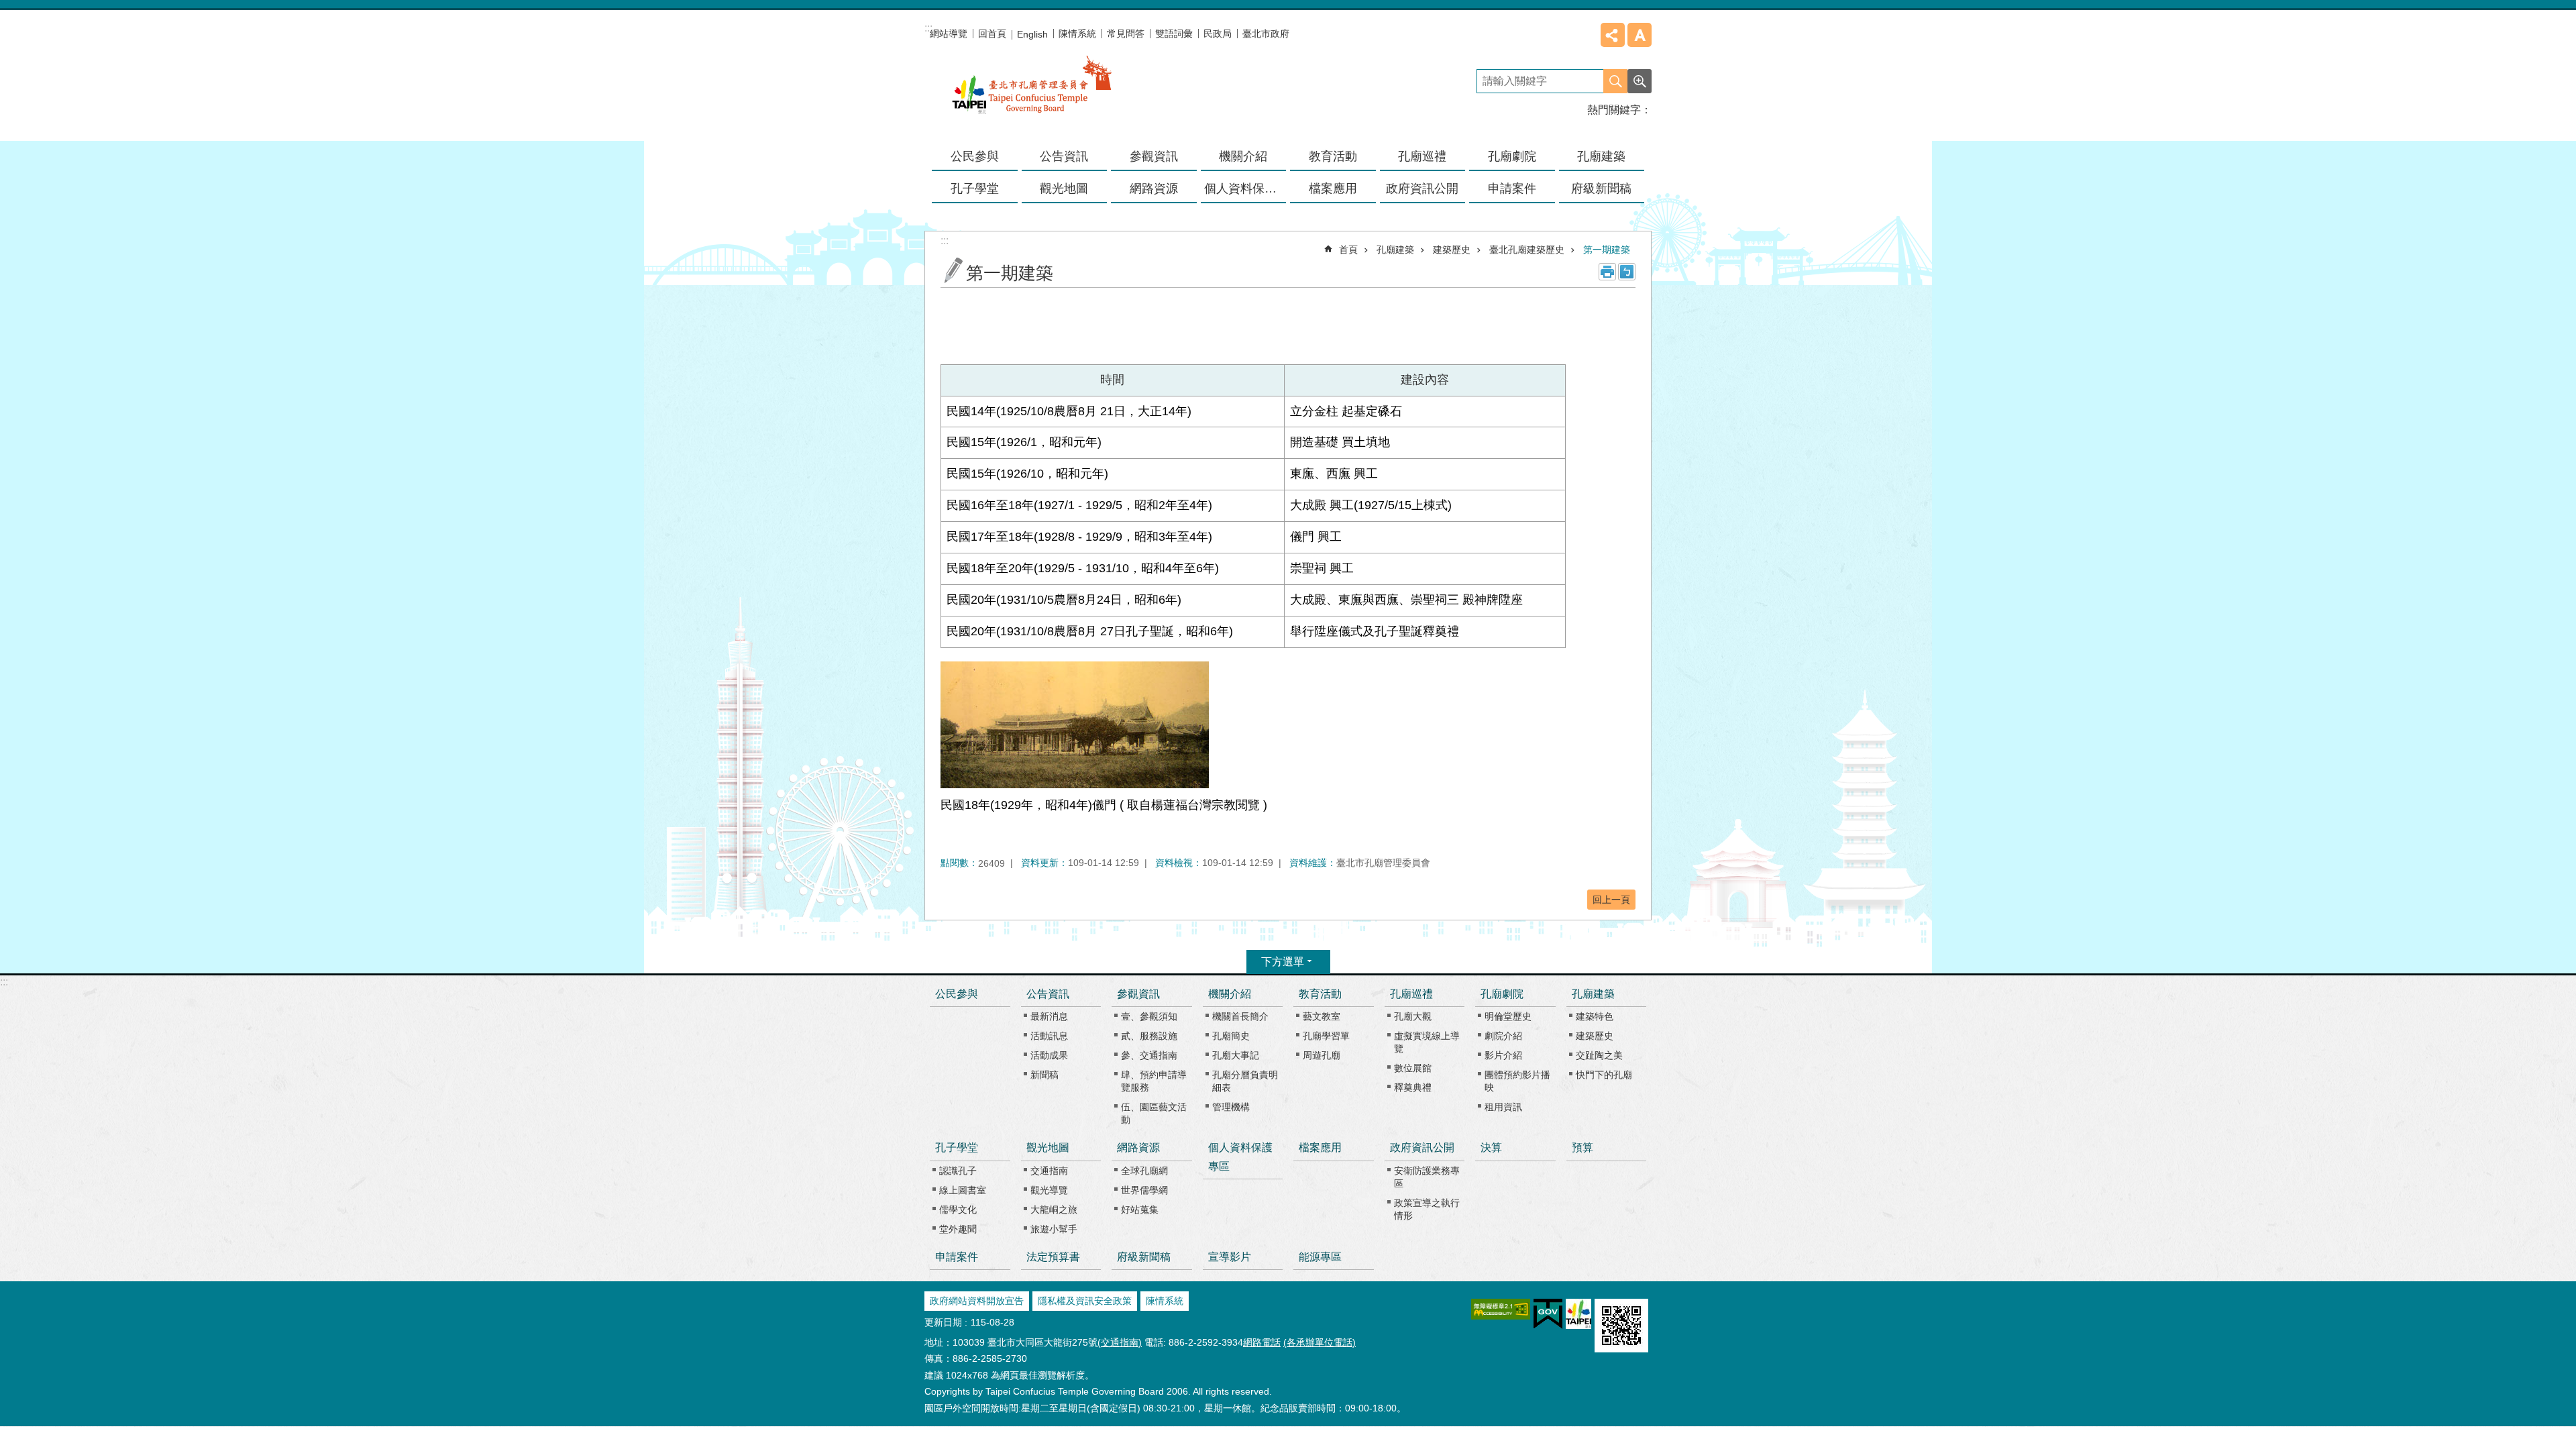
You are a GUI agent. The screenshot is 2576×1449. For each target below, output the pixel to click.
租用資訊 (1503, 1107)
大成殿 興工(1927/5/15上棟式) (1371, 505)
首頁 (1348, 250)
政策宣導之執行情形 (1427, 1209)
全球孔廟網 (1144, 1171)
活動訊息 (1049, 1036)
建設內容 (1425, 380)
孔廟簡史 (1231, 1036)
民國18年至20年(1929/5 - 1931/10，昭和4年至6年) (1083, 568)
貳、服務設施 (1149, 1036)
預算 (1582, 1147)
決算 (1491, 1147)
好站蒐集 (1140, 1210)
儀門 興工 (1316, 537)
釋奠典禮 (1413, 1087)
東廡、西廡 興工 (1334, 474)
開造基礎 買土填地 (1340, 442)
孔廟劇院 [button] (1512, 156)
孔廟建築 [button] (1601, 156)
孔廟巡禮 (1411, 994)
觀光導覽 (1049, 1190)
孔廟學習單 (1326, 1036)
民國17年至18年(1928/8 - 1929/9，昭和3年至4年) (1079, 537)
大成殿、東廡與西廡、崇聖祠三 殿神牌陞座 (1406, 600)
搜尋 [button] (1615, 81)
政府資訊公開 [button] (1422, 189)
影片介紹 (1503, 1055)
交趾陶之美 (1599, 1055)
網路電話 (1262, 1342)
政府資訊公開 (1422, 1147)
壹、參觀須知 (1149, 1016)
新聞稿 (1044, 1075)
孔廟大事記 (1236, 1055)
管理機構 (1231, 1107)
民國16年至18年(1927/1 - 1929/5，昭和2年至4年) (1079, 505)
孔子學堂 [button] (975, 189)
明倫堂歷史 (1508, 1016)
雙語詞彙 (1174, 34)
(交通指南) (1120, 1342)
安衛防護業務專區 (1427, 1177)
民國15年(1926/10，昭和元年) (1027, 474)
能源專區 (1320, 1257)
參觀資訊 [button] (1154, 156)
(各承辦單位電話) (1320, 1342)
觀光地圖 (1048, 1147)
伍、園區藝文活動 (1154, 1113)
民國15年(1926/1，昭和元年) (1024, 442)
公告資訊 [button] (1064, 156)
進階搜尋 (1640, 81)
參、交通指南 (1149, 1055)
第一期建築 (1607, 250)
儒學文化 (958, 1210)
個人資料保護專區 (1245, 189)
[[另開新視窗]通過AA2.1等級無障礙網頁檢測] (1501, 1309)
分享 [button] (1613, 35)
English (1032, 34)
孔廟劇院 (1502, 994)
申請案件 (1512, 189)
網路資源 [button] (1154, 189)
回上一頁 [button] (1611, 900)
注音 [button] (1627, 272)
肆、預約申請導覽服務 (1154, 1081)
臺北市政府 (1266, 34)
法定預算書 (1053, 1257)
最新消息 (1049, 1016)
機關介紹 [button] (1243, 156)
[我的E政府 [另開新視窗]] (1548, 1314)
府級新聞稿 (1601, 189)
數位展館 (1413, 1068)
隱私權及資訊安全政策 (1085, 1301)
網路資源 (1138, 1147)
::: (4, 982)
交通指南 (1049, 1171)
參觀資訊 (1138, 994)
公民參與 (975, 156)
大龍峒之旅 (1054, 1210)
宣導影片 (1230, 1257)
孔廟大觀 (1413, 1016)
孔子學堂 (957, 1147)
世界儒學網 (1144, 1190)
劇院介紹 (1503, 1036)
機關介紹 (1230, 994)
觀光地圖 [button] (1064, 189)
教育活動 (1320, 994)
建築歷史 (1452, 250)
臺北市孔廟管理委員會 (1032, 93)
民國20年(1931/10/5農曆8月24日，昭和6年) (1064, 600)
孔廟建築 (1395, 250)
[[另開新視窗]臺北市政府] (1578, 1314)
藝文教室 (1322, 1016)
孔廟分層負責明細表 (1245, 1081)
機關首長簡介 (1240, 1016)
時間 (1112, 380)
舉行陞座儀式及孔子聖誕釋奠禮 (1375, 631)
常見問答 (1126, 34)
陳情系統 (1077, 34)
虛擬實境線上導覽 (1427, 1042)
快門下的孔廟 (1604, 1075)
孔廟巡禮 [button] (1422, 156)
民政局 (1218, 34)
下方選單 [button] (1283, 962)
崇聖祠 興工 (1322, 568)
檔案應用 (1333, 189)
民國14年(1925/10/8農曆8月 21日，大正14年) (1069, 411)
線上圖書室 (963, 1190)
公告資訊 (1048, 994)
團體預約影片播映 (1517, 1081)
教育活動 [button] (1333, 156)
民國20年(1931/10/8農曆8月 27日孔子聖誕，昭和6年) (1090, 631)
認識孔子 (958, 1171)
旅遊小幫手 (1054, 1229)
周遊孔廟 (1322, 1055)
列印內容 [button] (1607, 272)
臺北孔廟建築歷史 (1527, 250)
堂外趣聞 (958, 1229)
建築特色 (1595, 1016)
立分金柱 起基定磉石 (1346, 411)
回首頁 (992, 34)
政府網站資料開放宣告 (977, 1301)
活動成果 (1049, 1055)
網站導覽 (949, 34)
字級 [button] (1640, 35)
